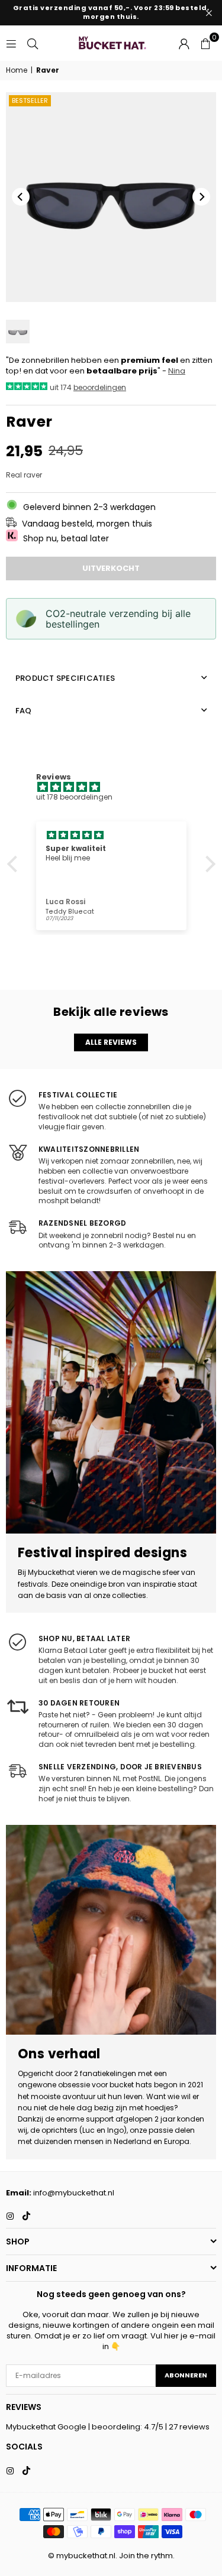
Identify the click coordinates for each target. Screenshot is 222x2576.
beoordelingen (100, 387)
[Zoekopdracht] (33, 43)
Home (17, 70)
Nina (177, 371)
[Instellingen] (184, 43)
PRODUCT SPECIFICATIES (65, 678)
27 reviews (189, 2427)
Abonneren (186, 2375)
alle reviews (111, 1042)
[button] (205, 43)
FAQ (24, 711)
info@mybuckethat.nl (74, 2193)
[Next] (201, 197)
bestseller (30, 100)
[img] (117, 787)
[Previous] (21, 197)
